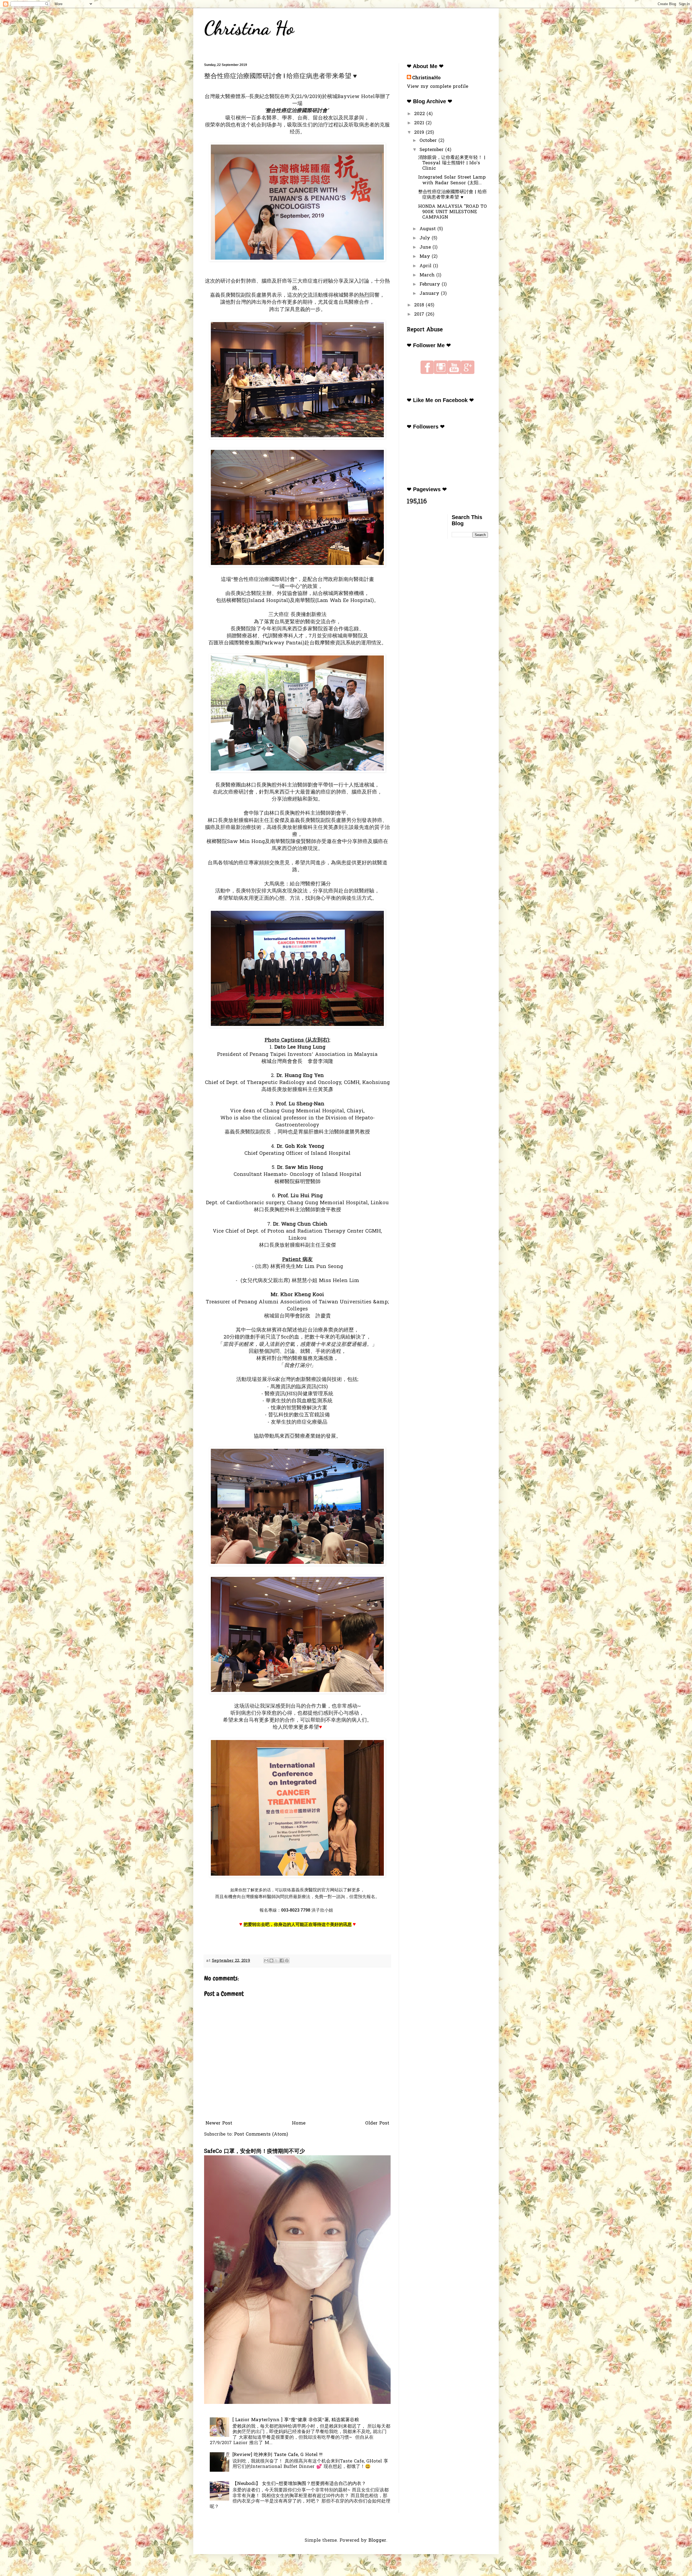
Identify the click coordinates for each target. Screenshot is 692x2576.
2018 (420, 305)
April (426, 266)
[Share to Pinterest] (287, 1961)
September (432, 150)
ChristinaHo (426, 78)
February (431, 284)
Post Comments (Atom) (261, 2134)
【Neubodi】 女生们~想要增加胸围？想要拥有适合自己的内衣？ (299, 2484)
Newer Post (219, 2123)
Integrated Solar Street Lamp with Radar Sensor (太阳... (452, 180)
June (426, 247)
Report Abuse (425, 330)
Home (299, 2123)
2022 (420, 114)
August (428, 229)
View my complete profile (438, 87)
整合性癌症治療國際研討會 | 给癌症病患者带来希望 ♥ (453, 195)
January (430, 294)
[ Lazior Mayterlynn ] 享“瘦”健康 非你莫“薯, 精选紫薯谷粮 (296, 2420)
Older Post (377, 2123)
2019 (420, 133)
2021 (420, 123)
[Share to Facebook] (282, 1961)
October (429, 141)
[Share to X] (277, 1961)
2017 (420, 314)
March (428, 275)
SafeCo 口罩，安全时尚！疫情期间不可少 (254, 2152)
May (426, 257)
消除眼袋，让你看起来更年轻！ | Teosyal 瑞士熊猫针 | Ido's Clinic (452, 163)
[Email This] (266, 1961)
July (426, 238)
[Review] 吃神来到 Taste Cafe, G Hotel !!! (277, 2455)
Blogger (377, 2540)
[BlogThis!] (271, 1961)
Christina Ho (249, 28)
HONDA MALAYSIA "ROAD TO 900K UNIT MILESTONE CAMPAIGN (453, 212)
